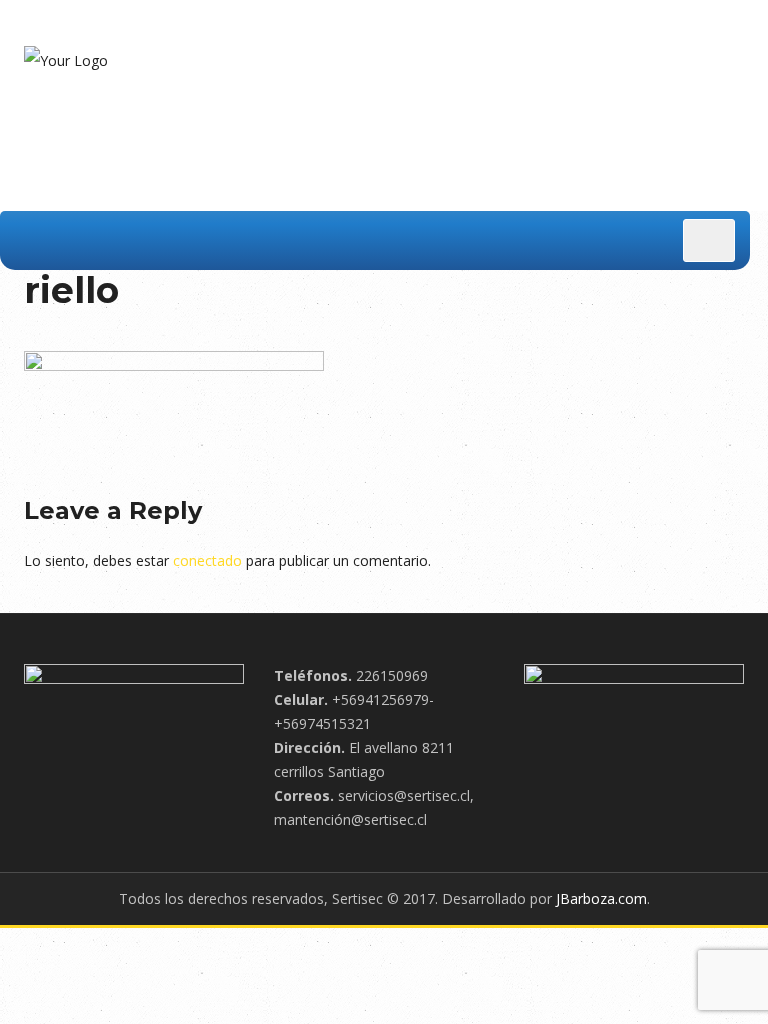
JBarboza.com (601, 898)
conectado (207, 560)
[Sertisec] (66, 59)
